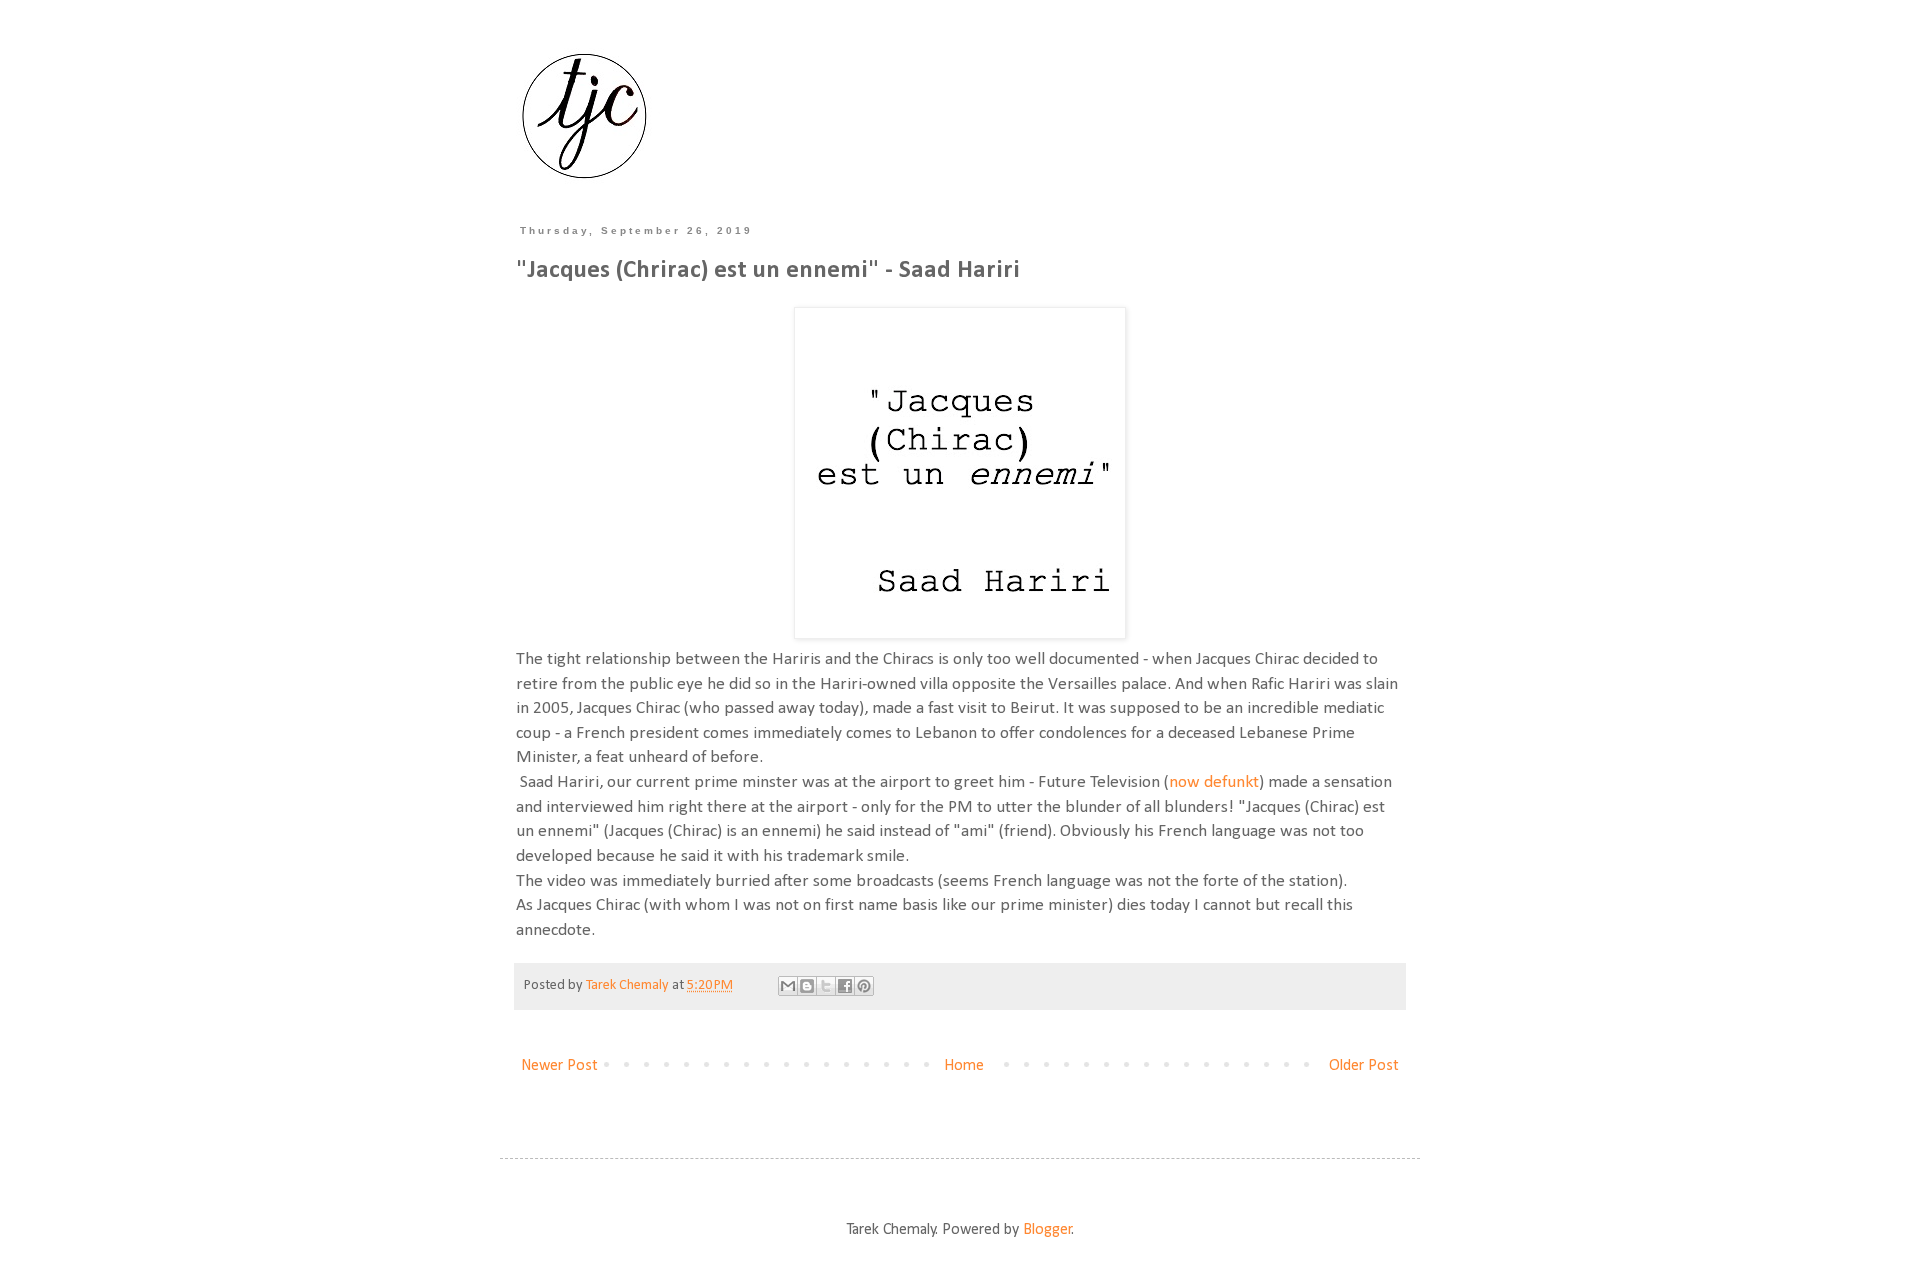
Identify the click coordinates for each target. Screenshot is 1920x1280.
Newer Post (559, 1066)
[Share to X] (826, 986)
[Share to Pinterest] (864, 986)
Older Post (1364, 1066)
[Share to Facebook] (845, 986)
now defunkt (1214, 782)
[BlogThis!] (807, 986)
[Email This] (788, 986)
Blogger (1047, 1230)
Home (964, 1066)
